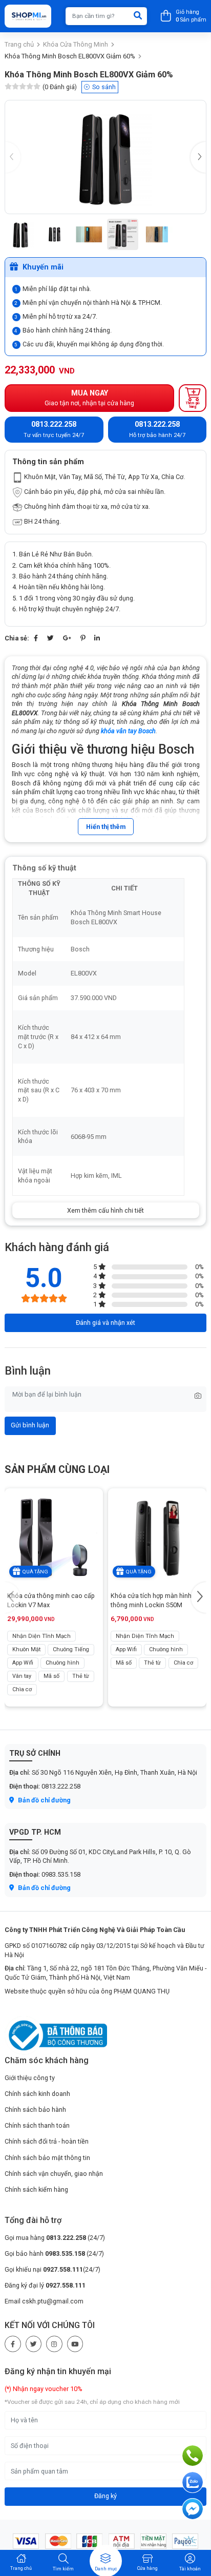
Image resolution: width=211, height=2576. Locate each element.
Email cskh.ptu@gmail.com (44, 2301)
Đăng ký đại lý (45, 2285)
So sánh (104, 87)
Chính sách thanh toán (37, 2125)
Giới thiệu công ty (30, 2078)
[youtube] (75, 2344)
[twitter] (34, 2344)
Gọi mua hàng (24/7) (55, 2238)
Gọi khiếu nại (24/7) (52, 2269)
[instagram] (54, 2344)
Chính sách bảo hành (35, 2110)
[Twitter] (50, 638)
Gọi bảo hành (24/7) (54, 2253)
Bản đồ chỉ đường (44, 1800)
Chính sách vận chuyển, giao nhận (54, 2174)
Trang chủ (19, 44)
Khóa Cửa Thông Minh (76, 44)
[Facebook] (36, 638)
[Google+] (67, 638)
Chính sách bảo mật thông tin (47, 2158)
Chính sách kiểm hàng (36, 2189)
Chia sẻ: (17, 638)
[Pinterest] (83, 638)
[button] (198, 157)
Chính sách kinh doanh (37, 2094)
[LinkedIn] (97, 638)
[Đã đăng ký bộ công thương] (56, 2035)
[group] (105, 157)
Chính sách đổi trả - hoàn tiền (47, 2141)
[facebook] (13, 2344)
